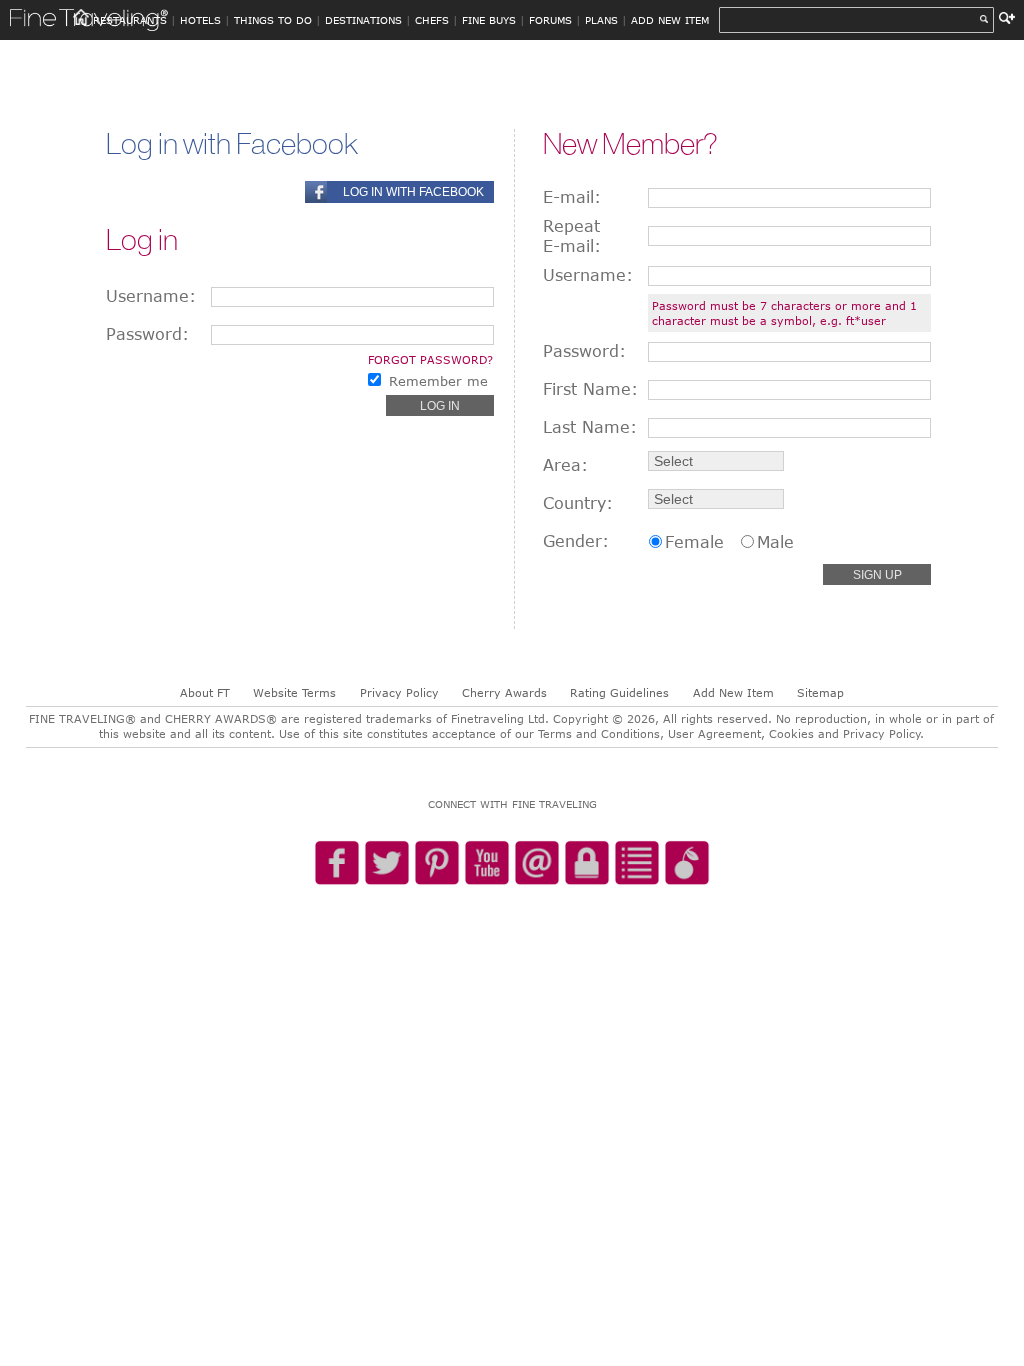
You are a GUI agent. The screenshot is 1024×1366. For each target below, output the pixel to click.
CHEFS (432, 20)
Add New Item (733, 692)
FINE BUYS (489, 20)
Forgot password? (430, 359)
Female (694, 542)
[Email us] (537, 864)
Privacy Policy (399, 692)
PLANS (601, 20)
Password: (147, 334)
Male (775, 542)
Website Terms (294, 692)
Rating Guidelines (619, 692)
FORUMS (550, 20)
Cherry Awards (504, 692)
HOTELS (200, 20)
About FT (205, 692)
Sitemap (820, 692)
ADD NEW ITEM (670, 20)
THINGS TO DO (273, 20)
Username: (151, 296)
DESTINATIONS (363, 20)
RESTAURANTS (130, 20)
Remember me (438, 381)
